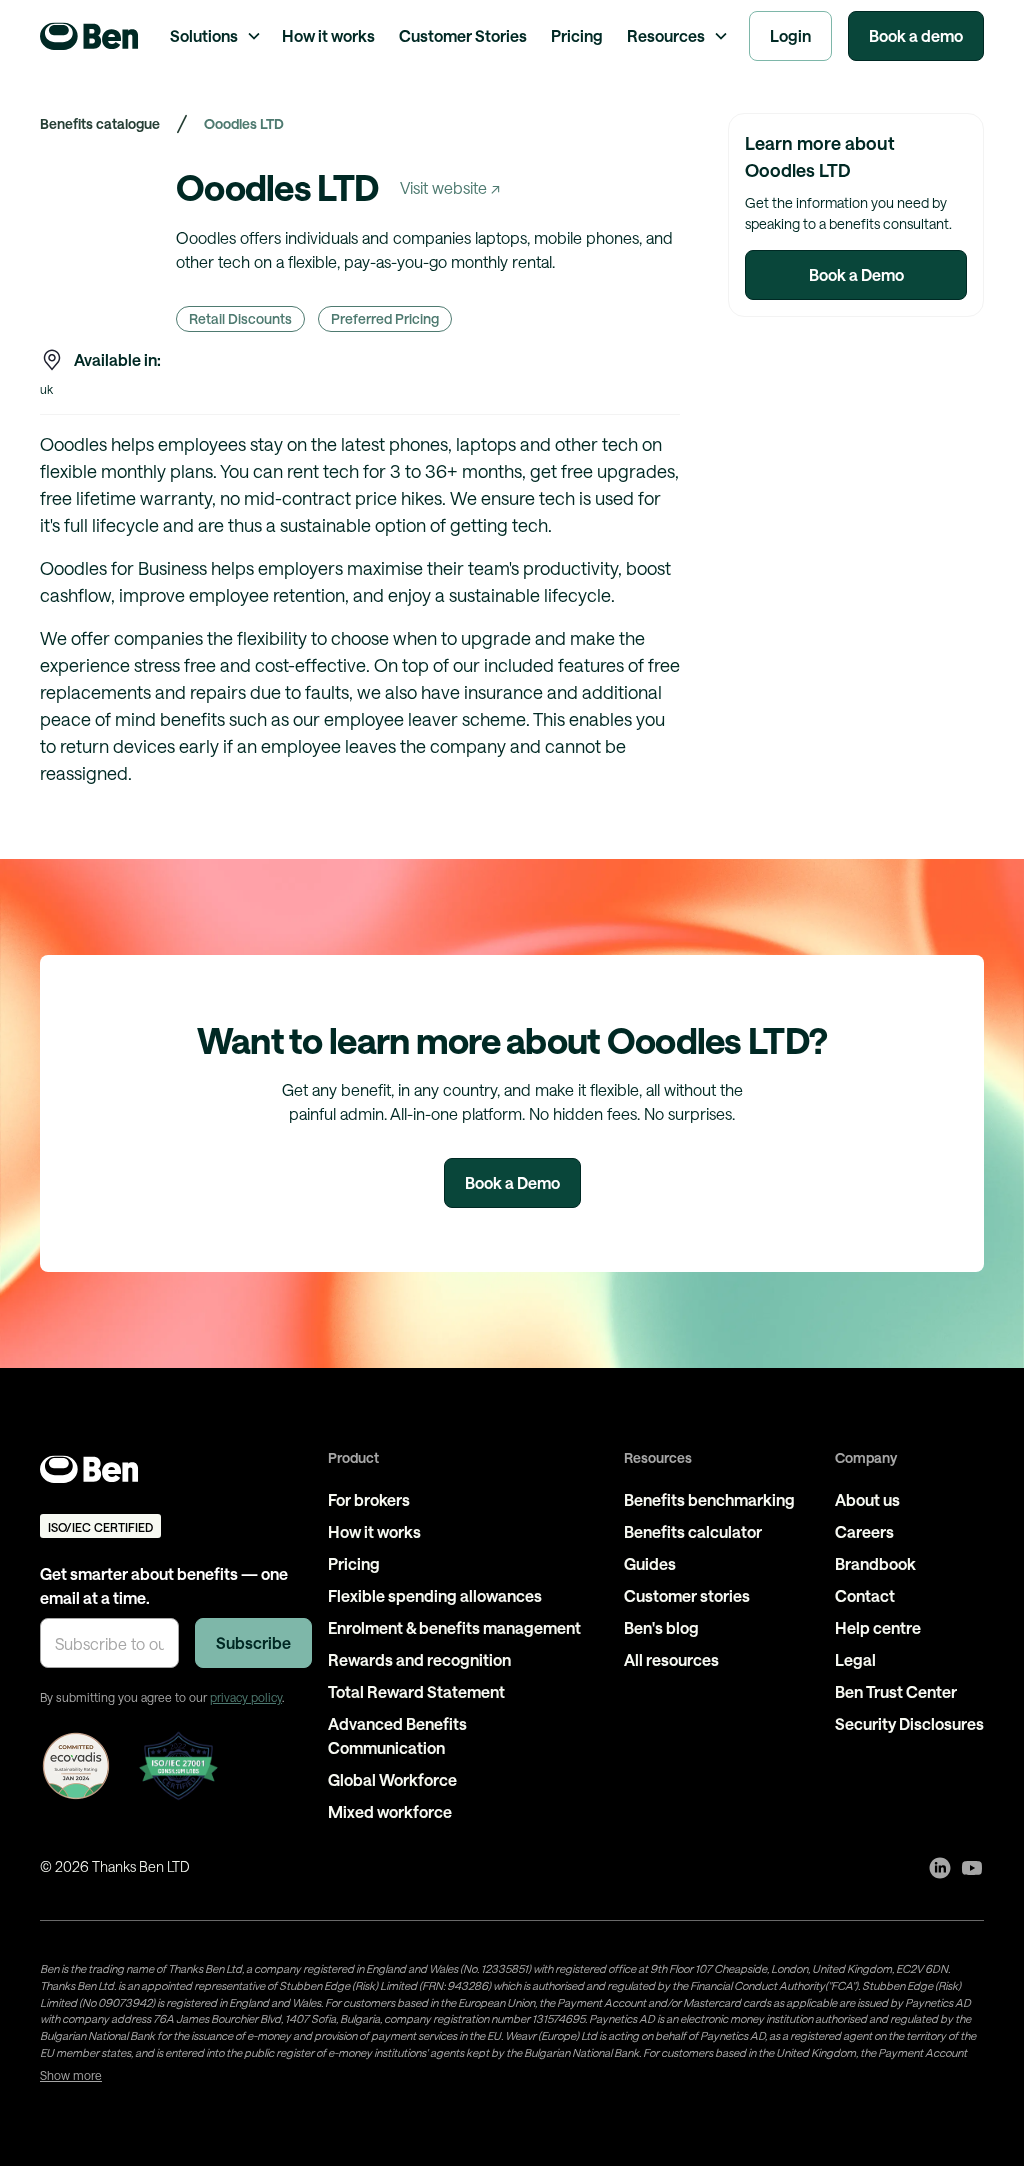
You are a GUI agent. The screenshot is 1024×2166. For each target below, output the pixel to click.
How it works (328, 35)
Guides (650, 1563)
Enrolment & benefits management (454, 1627)
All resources (671, 1659)
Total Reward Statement (416, 1691)
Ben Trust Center (896, 1691)
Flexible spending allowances (435, 1595)
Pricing (577, 35)
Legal (855, 1659)
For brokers (369, 1499)
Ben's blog (661, 1627)
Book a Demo (856, 274)
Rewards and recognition (419, 1659)
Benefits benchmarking (709, 1499)
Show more (71, 2075)
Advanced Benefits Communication (397, 1735)
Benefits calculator (693, 1531)
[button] (214, 36)
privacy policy (246, 1697)
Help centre (878, 1627)
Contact (865, 1595)
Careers (864, 1531)
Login (790, 35)
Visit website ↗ (450, 187)
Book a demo (916, 35)
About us (867, 1499)
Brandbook (875, 1563)
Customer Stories (463, 35)
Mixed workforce (390, 1811)
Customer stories (687, 1595)
